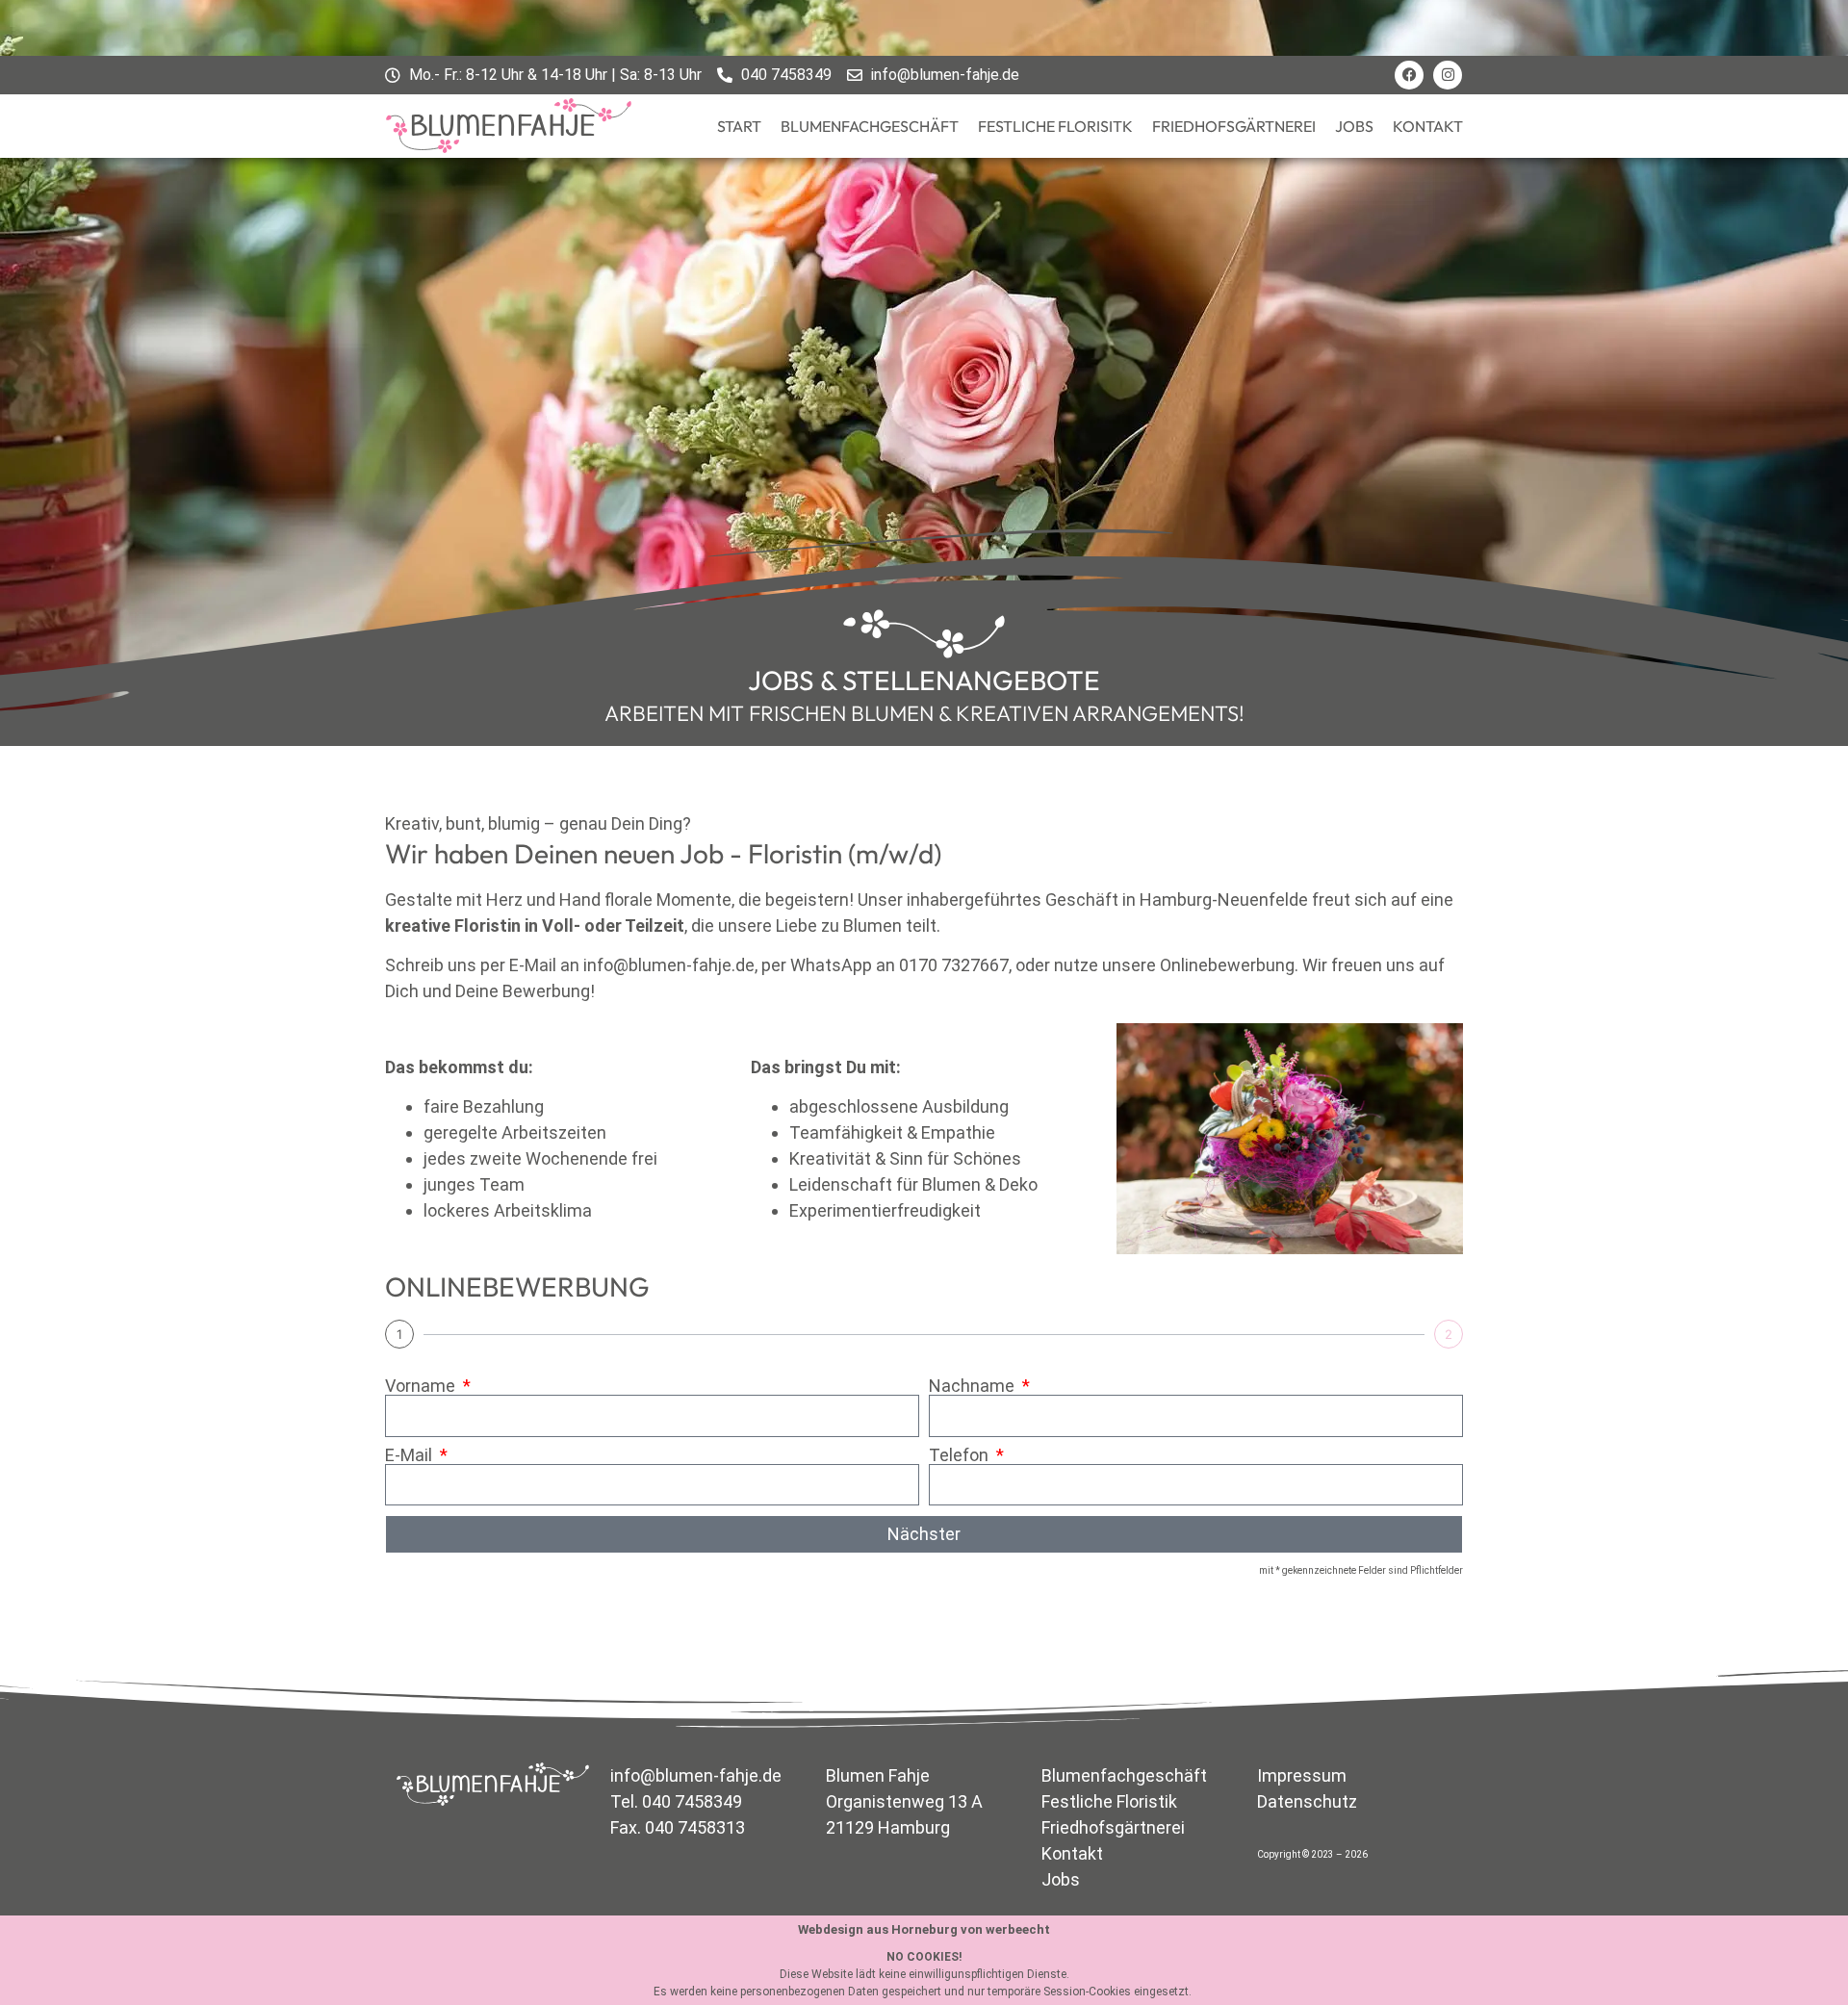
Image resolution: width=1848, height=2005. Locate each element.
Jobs (1354, 126)
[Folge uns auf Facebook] (1409, 75)
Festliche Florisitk (1055, 126)
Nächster (924, 1534)
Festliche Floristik (1109, 1801)
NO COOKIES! (924, 1957)
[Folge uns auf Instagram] (1448, 75)
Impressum (1302, 1775)
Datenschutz (1307, 1801)
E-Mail (411, 1455)
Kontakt (1428, 126)
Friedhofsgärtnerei (1234, 126)
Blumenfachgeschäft (870, 126)
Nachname (974, 1386)
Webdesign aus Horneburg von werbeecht (924, 1929)
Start (739, 126)
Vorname (422, 1386)
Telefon (961, 1455)
